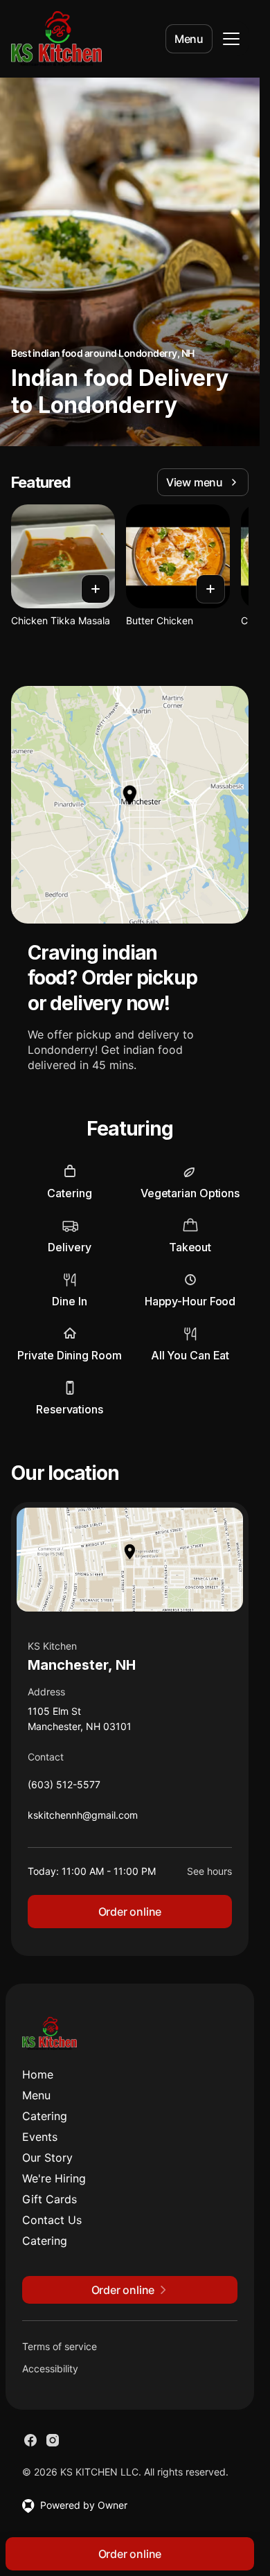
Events (40, 2137)
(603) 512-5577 (64, 1788)
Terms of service (60, 2346)
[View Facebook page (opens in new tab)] (30, 2440)
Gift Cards (49, 2199)
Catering (45, 2116)
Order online (130, 1912)
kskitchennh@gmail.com (83, 1818)
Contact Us (52, 2220)
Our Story (47, 2158)
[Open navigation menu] (231, 39)
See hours (209, 1871)
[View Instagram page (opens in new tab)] (53, 2440)
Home (38, 2074)
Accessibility (50, 2368)
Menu (189, 39)
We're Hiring (54, 2178)
